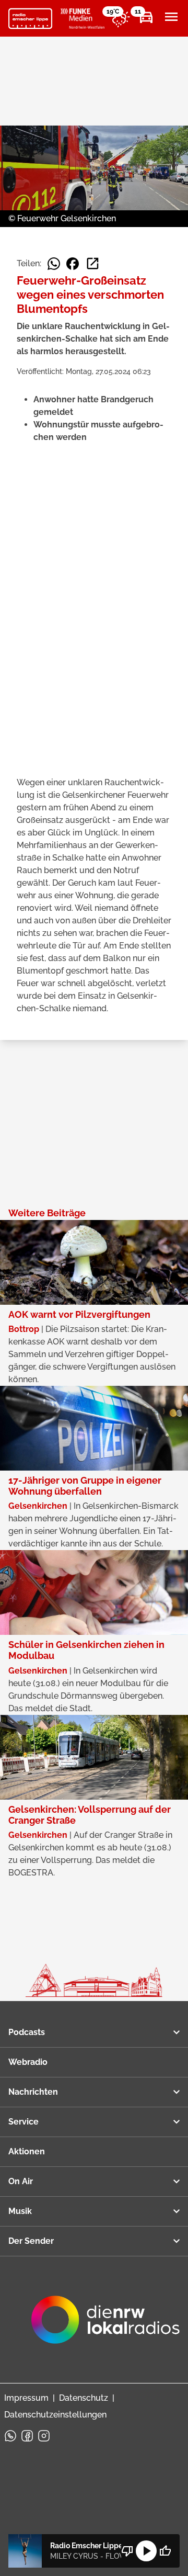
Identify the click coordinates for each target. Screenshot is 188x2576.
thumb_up (165, 2551)
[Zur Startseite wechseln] (30, 19)
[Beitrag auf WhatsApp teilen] (54, 264)
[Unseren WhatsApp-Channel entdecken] (10, 2436)
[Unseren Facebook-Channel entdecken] (27, 2436)
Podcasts (27, 2032)
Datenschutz (84, 2398)
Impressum (26, 2398)
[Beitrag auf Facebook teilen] (73, 264)
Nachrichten (33, 2092)
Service (23, 2122)
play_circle (146, 2551)
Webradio (28, 2062)
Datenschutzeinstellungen (55, 2415)
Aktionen (27, 2151)
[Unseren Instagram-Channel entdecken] (44, 2436)
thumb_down (127, 2551)
